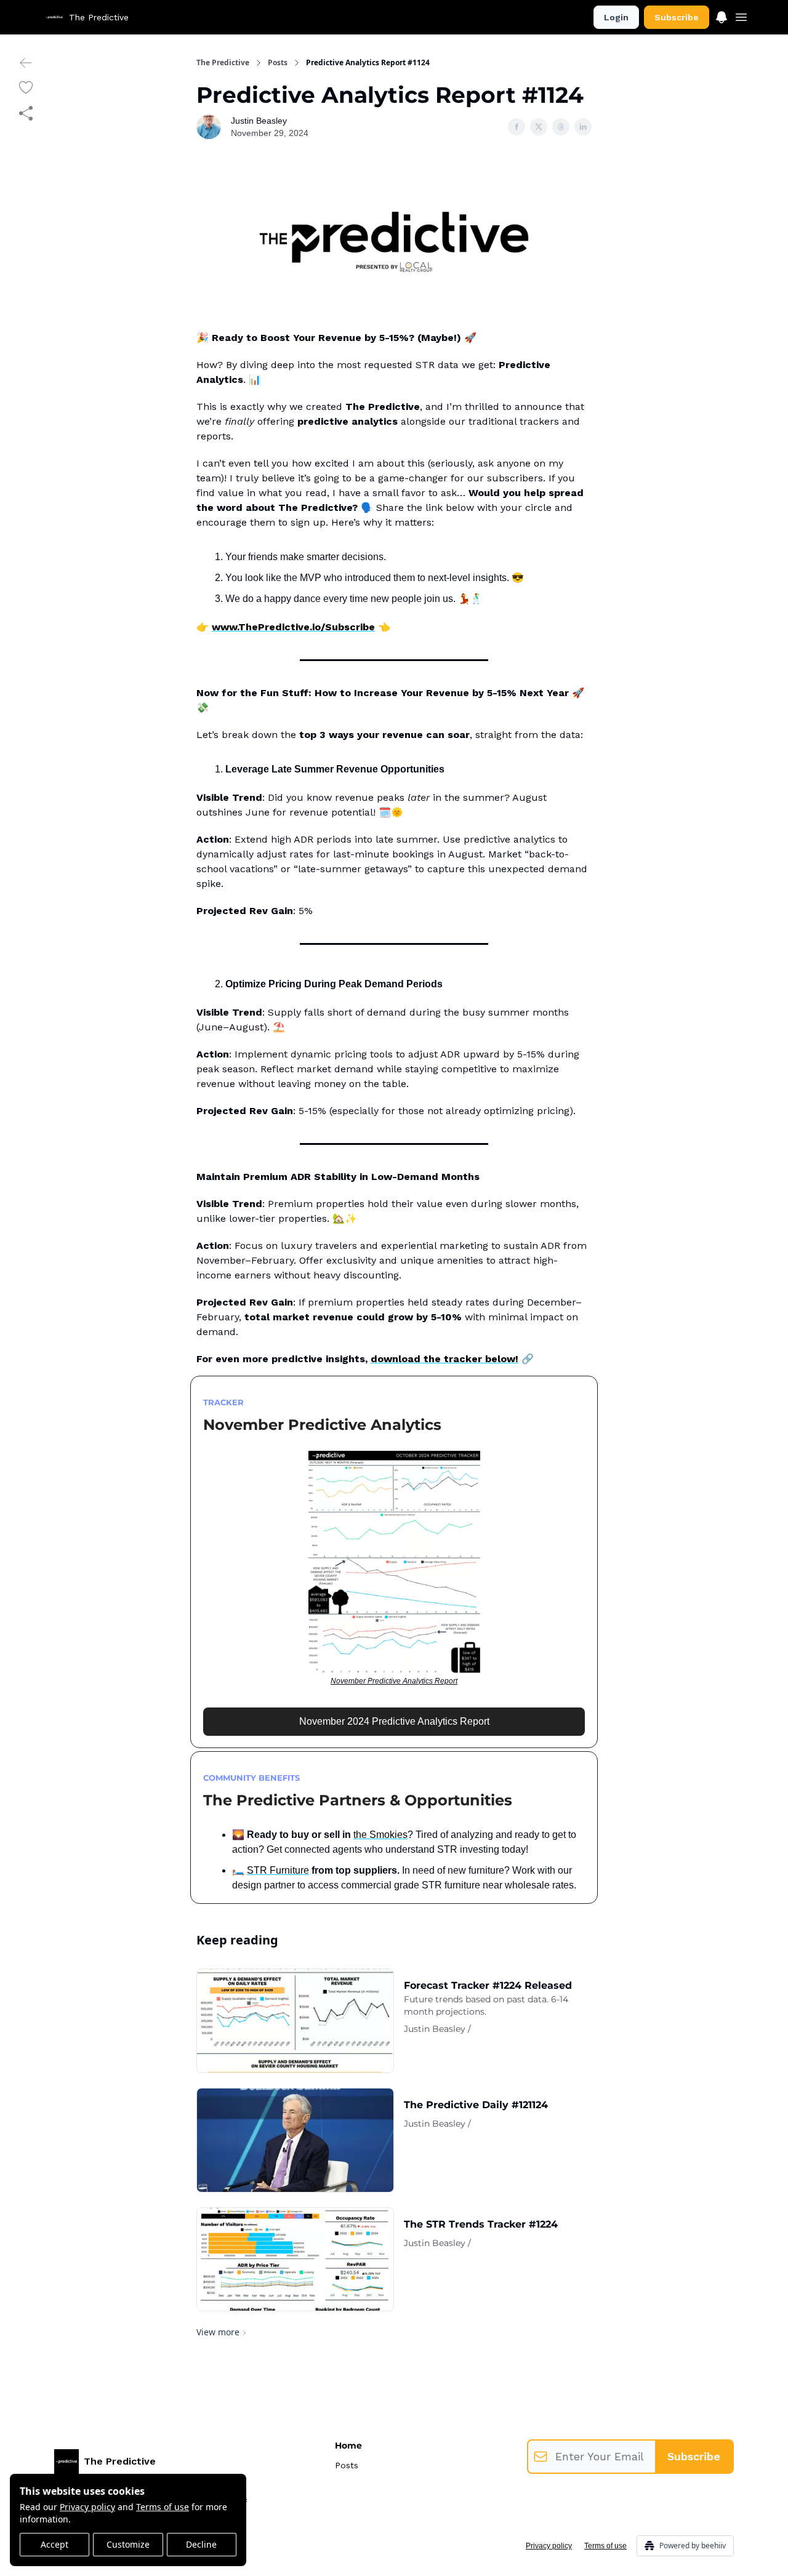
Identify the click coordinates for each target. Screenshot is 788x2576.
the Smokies (380, 1835)
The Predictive (223, 63)
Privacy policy (87, 2507)
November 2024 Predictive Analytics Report (394, 1721)
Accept (54, 2544)
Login (616, 17)
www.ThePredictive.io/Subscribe (293, 627)
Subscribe (677, 17)
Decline (201, 2544)
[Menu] (722, 15)
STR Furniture (278, 1870)
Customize (128, 2544)
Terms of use (163, 2507)
